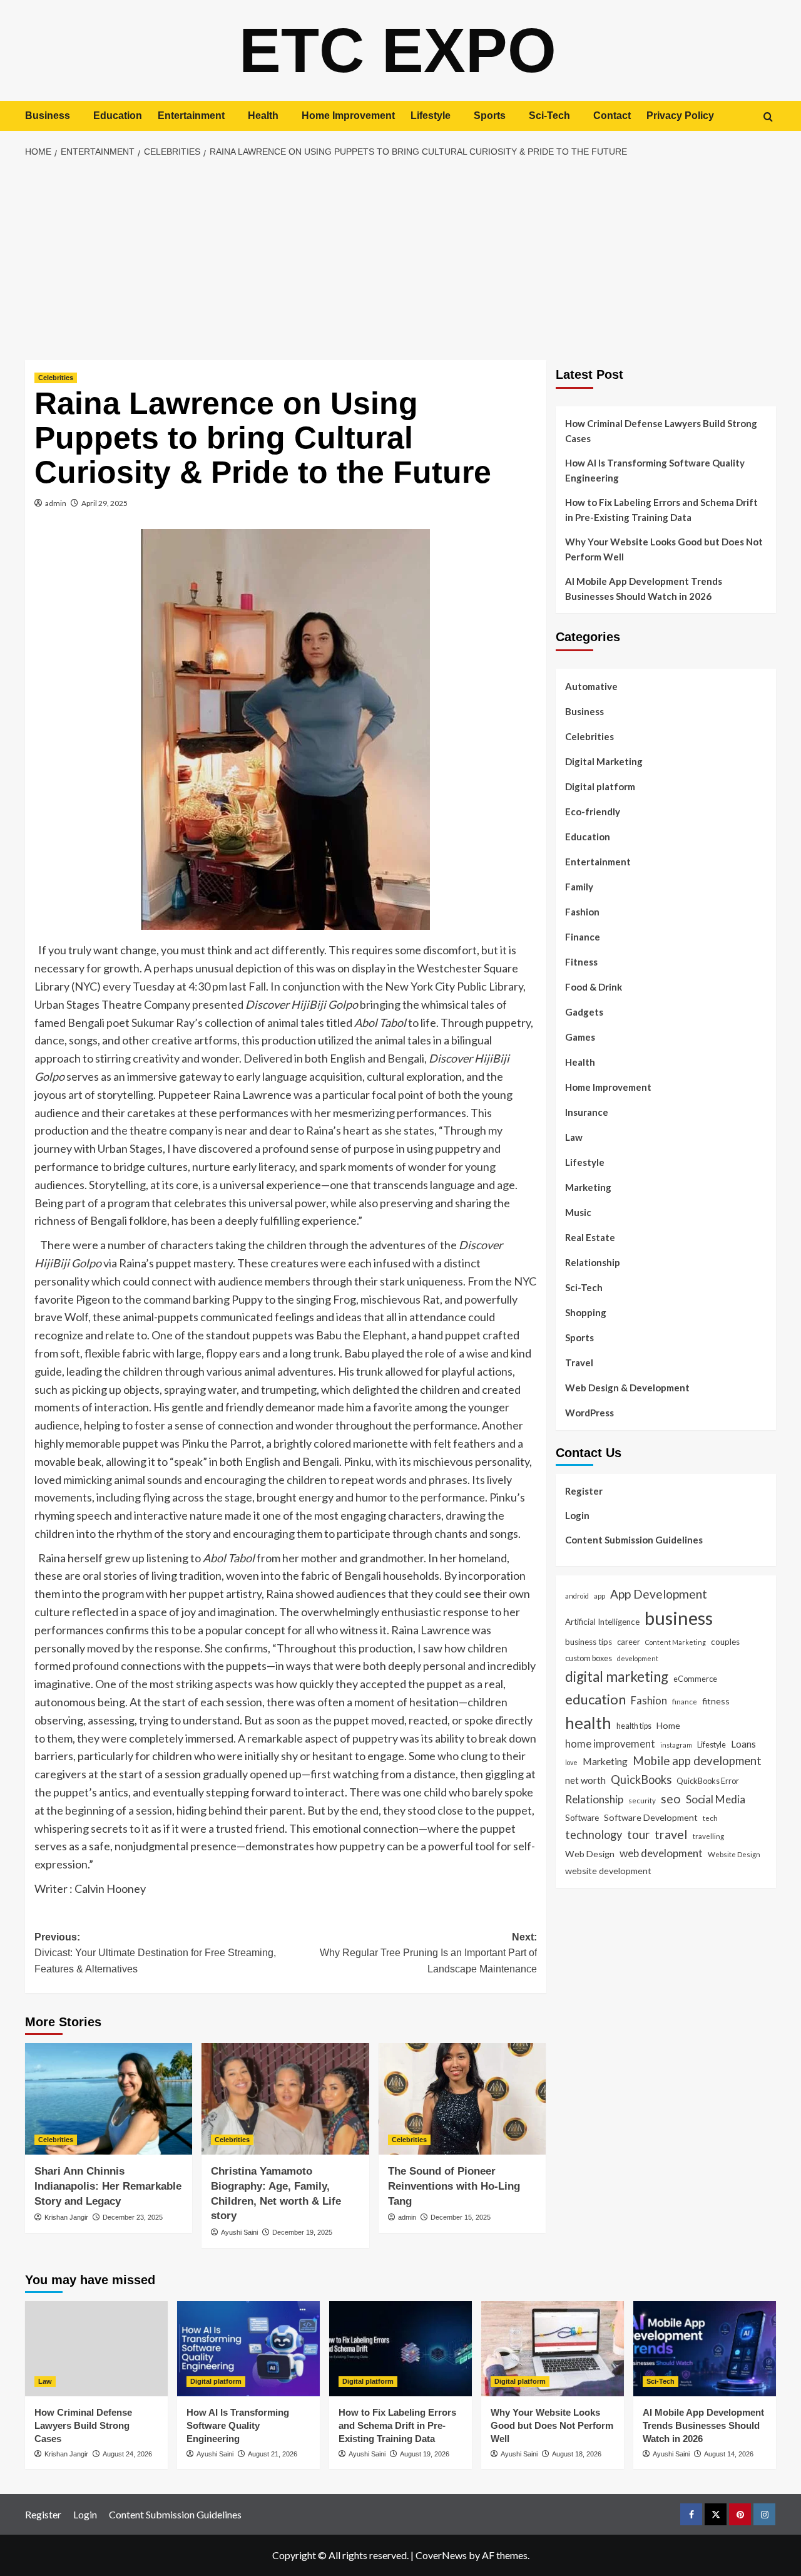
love (571, 1762)
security (642, 1800)
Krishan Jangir (66, 2217)
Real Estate (590, 1237)
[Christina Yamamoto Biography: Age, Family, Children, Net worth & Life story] (285, 2099)
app (599, 1595)
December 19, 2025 (302, 2232)
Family (579, 887)
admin (56, 503)
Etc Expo (398, 50)
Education (118, 116)
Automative (591, 686)
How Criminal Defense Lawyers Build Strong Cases (661, 431)
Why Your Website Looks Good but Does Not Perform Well (664, 549)
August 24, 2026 (127, 2454)
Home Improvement (348, 116)
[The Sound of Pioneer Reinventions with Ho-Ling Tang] (462, 2099)
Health (263, 116)
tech (710, 1817)
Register (584, 1490)
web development (661, 1852)
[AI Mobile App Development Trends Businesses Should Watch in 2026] (705, 2349)
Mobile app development (697, 1760)
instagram (676, 1744)
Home (668, 1725)
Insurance (587, 1112)
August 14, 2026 (729, 2454)
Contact (612, 116)
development (638, 1658)
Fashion (582, 912)
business (679, 1618)
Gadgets (584, 1012)
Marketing (588, 1187)
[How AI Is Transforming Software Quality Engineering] (248, 2349)
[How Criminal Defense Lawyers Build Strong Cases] (96, 2349)
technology (594, 1835)
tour (638, 1834)
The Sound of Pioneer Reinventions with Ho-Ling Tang (454, 2186)
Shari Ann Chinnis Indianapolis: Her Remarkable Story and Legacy (108, 2186)
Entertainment (191, 116)
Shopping (586, 1312)
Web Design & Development (627, 1388)
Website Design (734, 1853)
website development (608, 1870)
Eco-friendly (593, 811)
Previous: (155, 1953)
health (588, 1722)
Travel (579, 1363)
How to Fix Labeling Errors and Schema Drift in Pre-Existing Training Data (661, 510)
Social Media (716, 1799)
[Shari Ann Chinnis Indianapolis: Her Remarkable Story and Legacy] (109, 2099)
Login (577, 1515)
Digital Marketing (604, 761)
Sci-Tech (549, 116)
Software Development (651, 1817)
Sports (490, 116)
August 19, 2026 (425, 2454)
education (595, 1698)
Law (574, 1137)
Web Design (590, 1853)
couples (725, 1642)
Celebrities (56, 378)
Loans (743, 1743)
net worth (585, 1780)
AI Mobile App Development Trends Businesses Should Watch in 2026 (644, 589)
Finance (583, 937)
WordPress (589, 1413)
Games (580, 1037)
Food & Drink (594, 987)
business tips (589, 1642)
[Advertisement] (401, 260)
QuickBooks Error (708, 1780)
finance (685, 1701)
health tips (634, 1725)
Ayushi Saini (239, 2232)
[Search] (768, 117)
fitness (716, 1700)
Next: (428, 1953)
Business (48, 116)
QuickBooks (641, 1779)
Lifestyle (431, 116)
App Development (659, 1593)
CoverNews (441, 2555)
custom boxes (589, 1657)
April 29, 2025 (105, 503)
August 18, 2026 (577, 2454)
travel (671, 1834)
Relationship (593, 1262)
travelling (708, 1836)
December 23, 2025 (133, 2217)
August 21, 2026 (273, 2454)
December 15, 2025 (461, 2217)
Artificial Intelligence (602, 1622)
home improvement (610, 1743)
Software (582, 1817)
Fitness (581, 962)
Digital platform (600, 786)
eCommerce (695, 1678)
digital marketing (617, 1676)
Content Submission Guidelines (634, 1539)
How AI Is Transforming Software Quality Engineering (655, 470)
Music (578, 1212)
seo (671, 1799)
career (629, 1642)
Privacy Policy (680, 116)
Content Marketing (676, 1642)
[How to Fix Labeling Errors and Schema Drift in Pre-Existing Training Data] (400, 2349)
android (577, 1595)
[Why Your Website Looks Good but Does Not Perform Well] (553, 2349)
